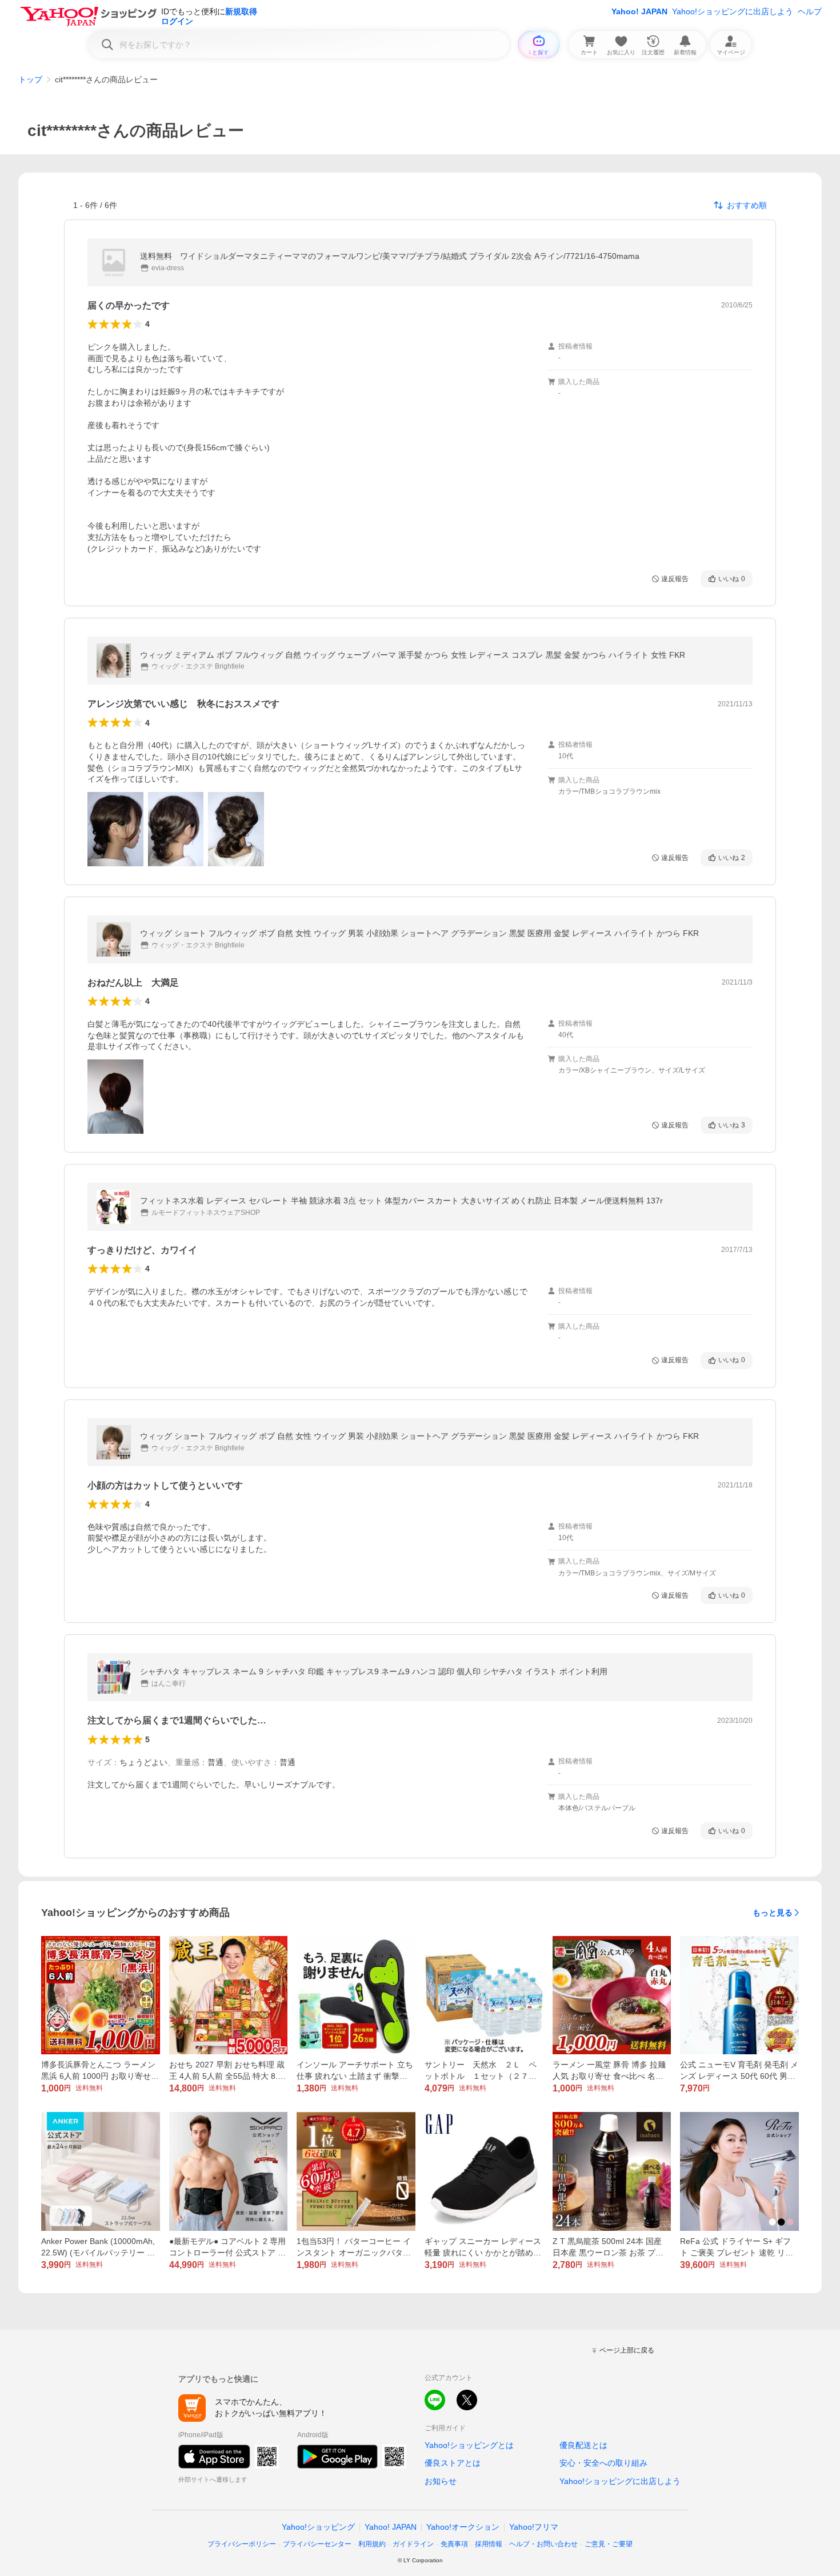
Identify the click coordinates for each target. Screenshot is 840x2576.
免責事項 (454, 2544)
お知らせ (441, 2481)
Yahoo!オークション (463, 2527)
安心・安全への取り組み (603, 2463)
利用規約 (372, 2544)
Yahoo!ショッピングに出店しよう (733, 11)
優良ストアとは (453, 2463)
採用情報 (489, 2544)
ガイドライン (413, 2544)
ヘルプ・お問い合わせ (543, 2544)
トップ (30, 79)
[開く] (115, 829)
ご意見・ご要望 (609, 2544)
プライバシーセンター (317, 2544)
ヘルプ (810, 11)
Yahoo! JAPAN (639, 11)
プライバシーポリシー (242, 2544)
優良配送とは (583, 2445)
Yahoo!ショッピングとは (469, 2445)
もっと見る (773, 1913)
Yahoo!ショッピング (318, 2527)
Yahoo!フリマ (534, 2527)
